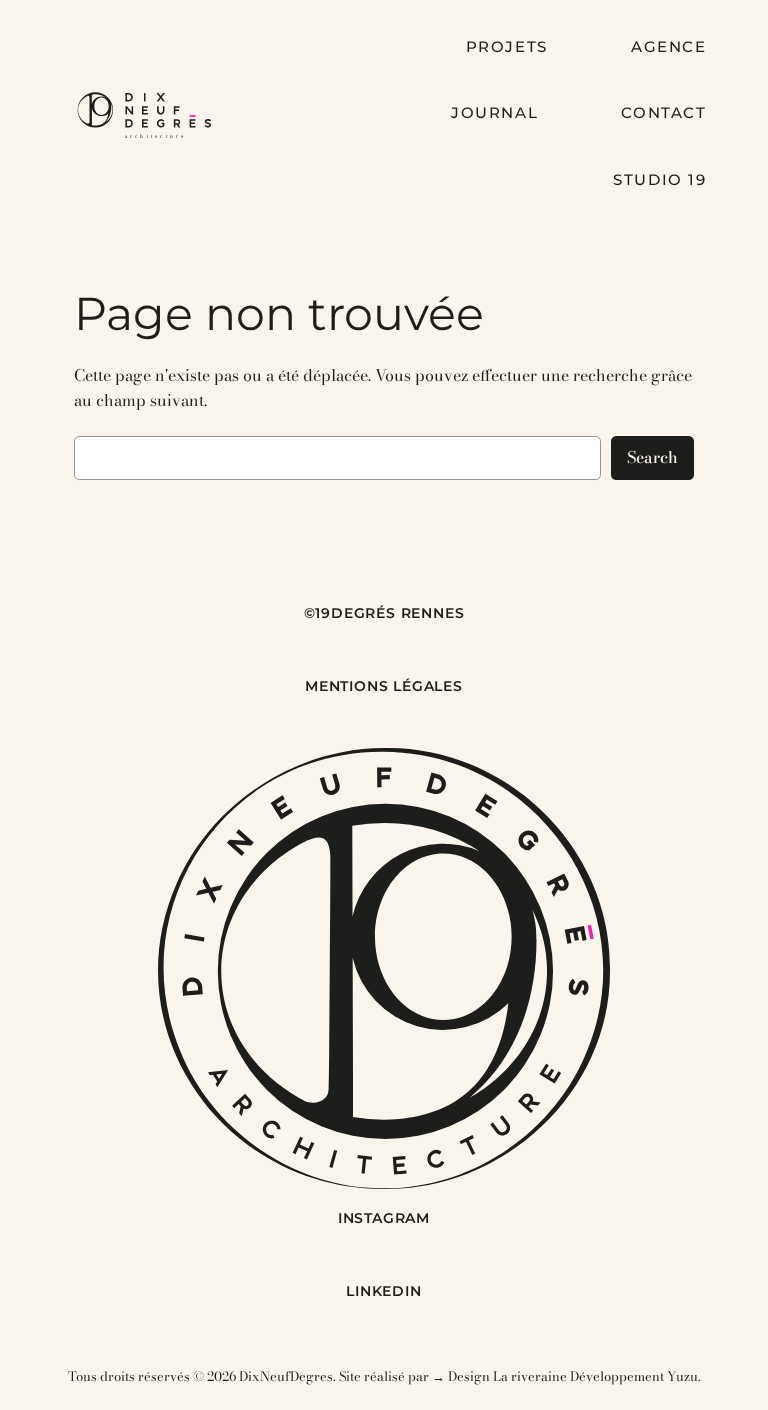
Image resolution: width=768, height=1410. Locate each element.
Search (652, 457)
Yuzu (682, 1376)
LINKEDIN (383, 1291)
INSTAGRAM (384, 1218)
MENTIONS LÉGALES (384, 686)
